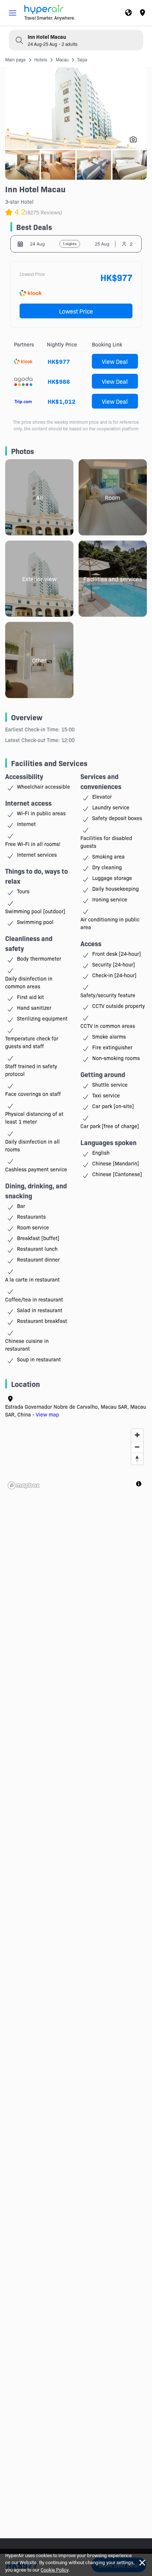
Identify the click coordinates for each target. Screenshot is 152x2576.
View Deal (115, 361)
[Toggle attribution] (139, 1484)
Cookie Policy (54, 2569)
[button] (13, 13)
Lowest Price (76, 311)
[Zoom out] (137, 1447)
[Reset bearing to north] (137, 1459)
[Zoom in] (137, 1435)
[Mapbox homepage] (24, 1485)
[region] (76, 1459)
